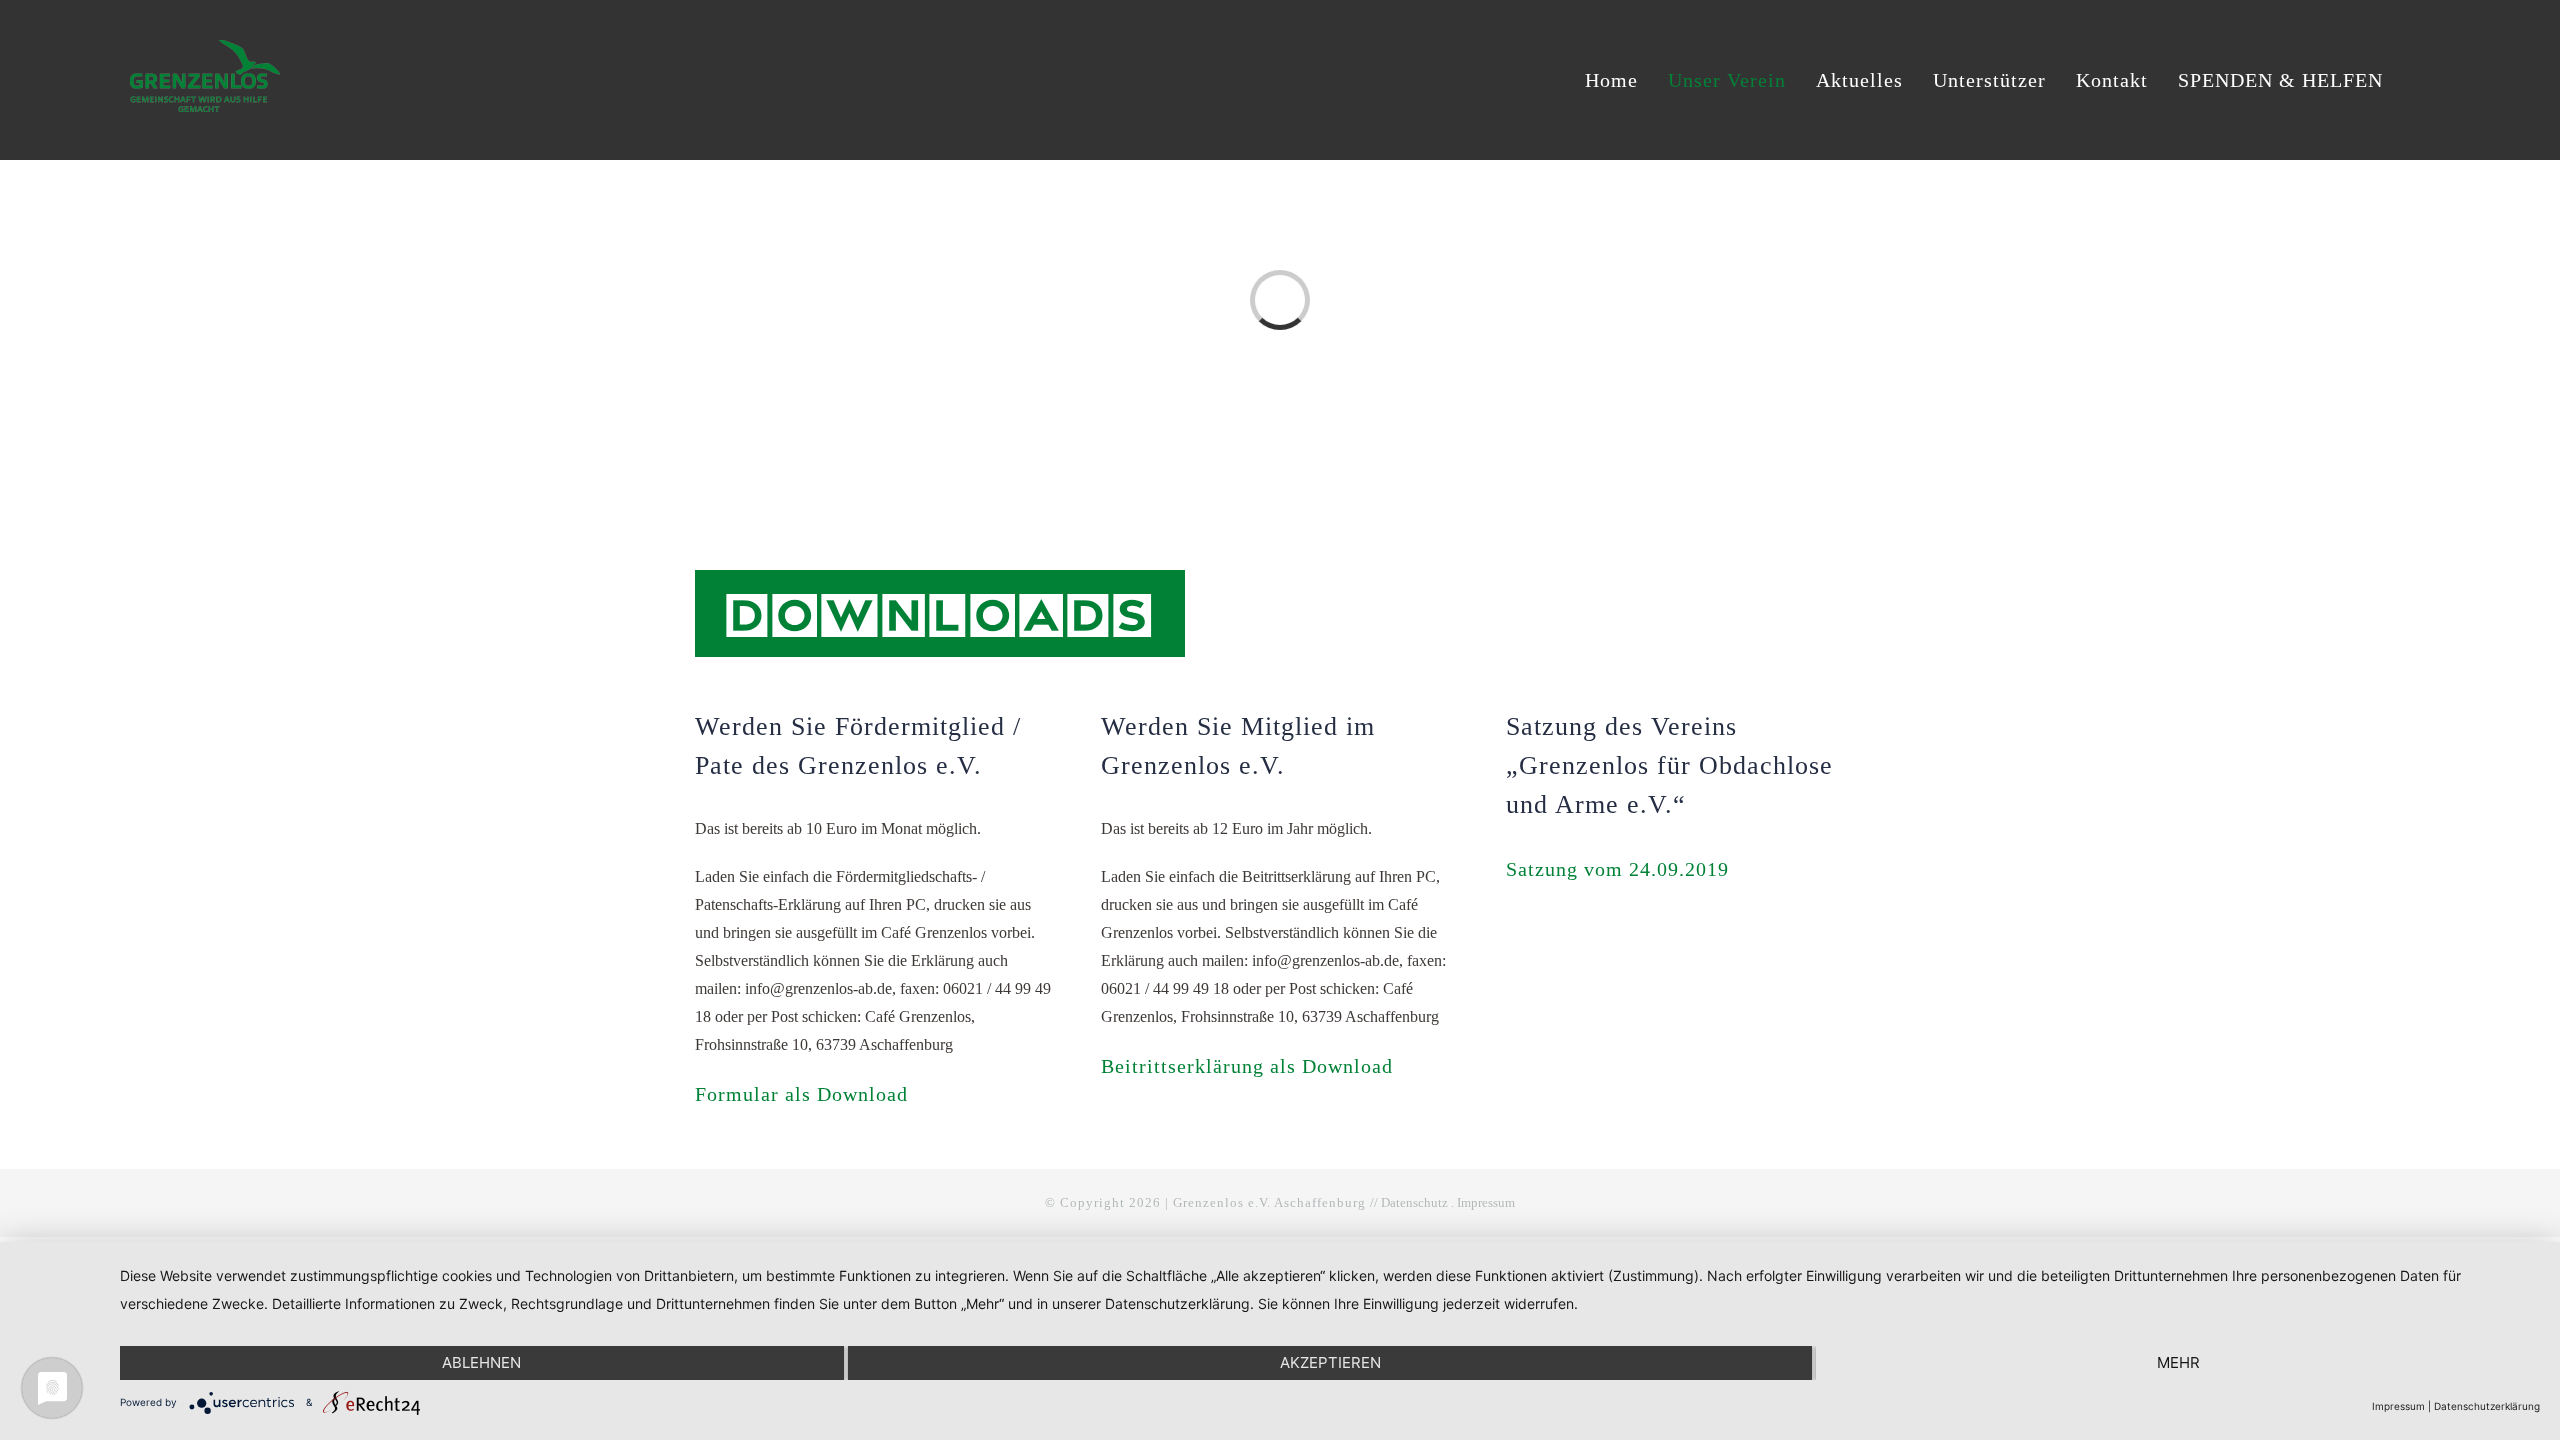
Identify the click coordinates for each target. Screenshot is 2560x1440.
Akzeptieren (1330, 1362)
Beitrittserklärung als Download (1247, 1066)
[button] (2421, 80)
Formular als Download (801, 1094)
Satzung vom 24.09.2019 (1617, 869)
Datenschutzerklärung (2487, 1406)
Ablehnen (481, 1362)
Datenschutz (1414, 1202)
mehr (2178, 1362)
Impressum (1486, 1202)
